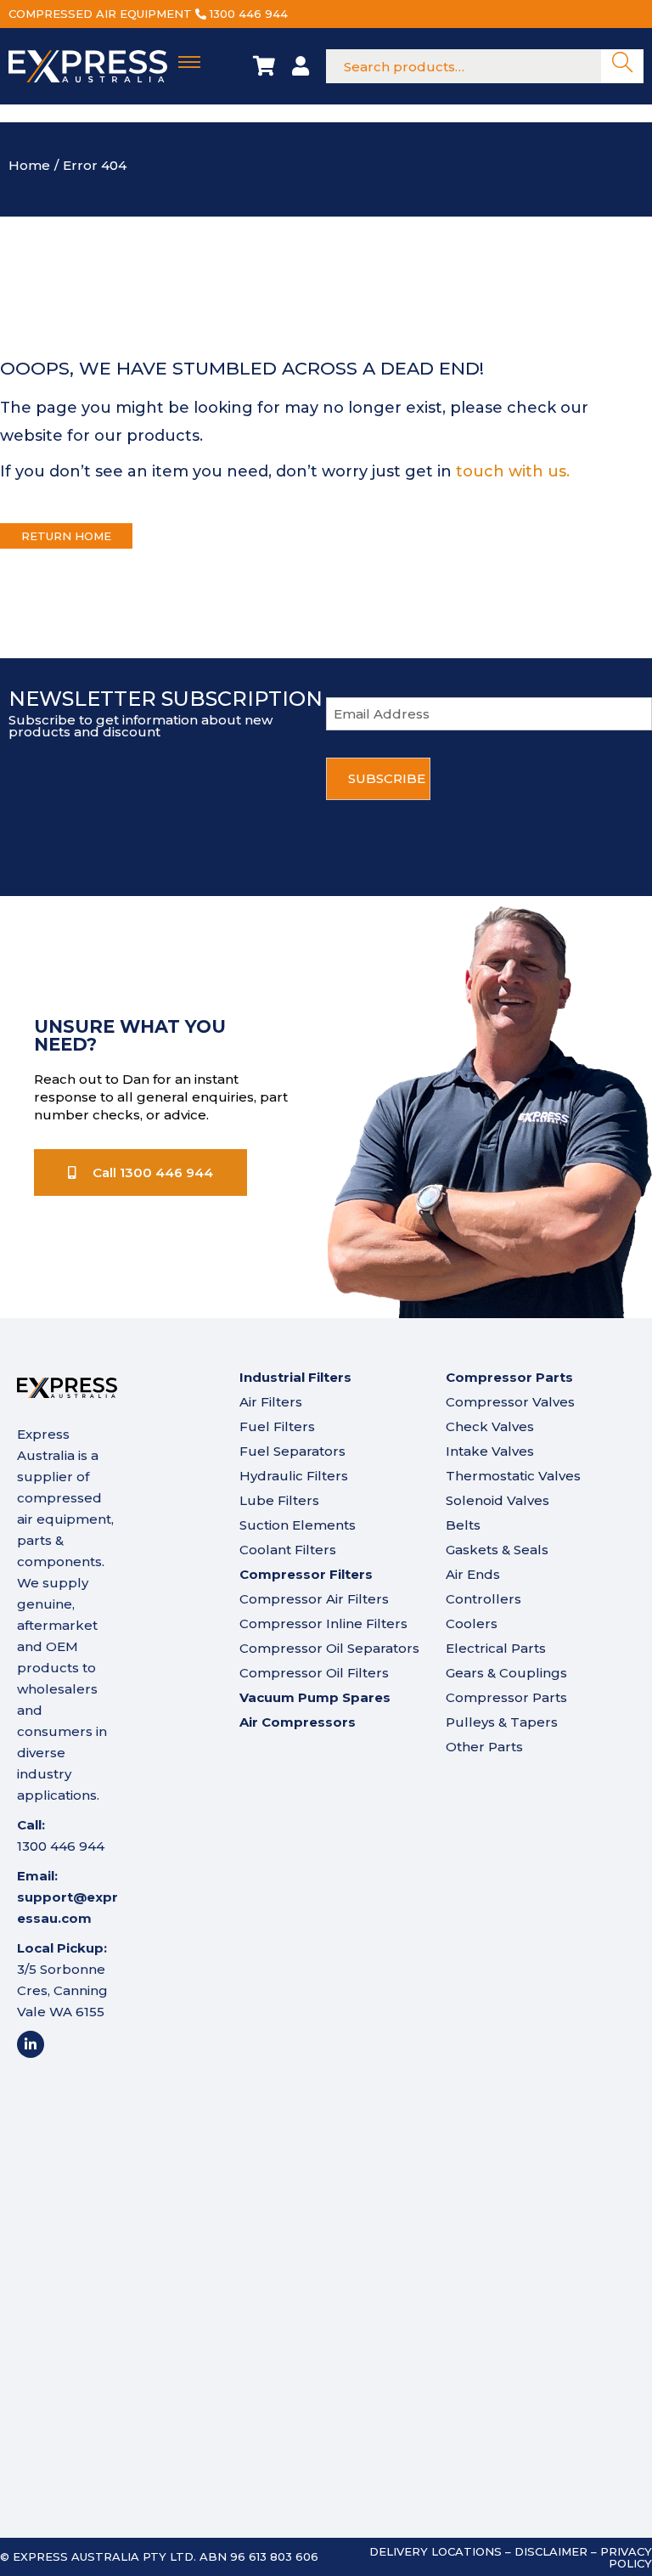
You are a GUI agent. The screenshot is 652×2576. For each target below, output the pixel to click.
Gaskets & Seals (497, 1550)
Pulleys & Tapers (502, 1722)
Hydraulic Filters (294, 1476)
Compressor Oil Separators (329, 1648)
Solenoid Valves (497, 1500)
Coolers (472, 1623)
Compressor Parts (506, 1697)
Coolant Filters (288, 1550)
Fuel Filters (277, 1426)
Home (29, 165)
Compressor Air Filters (314, 1599)
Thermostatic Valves (513, 1476)
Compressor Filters (306, 1574)
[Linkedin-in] (31, 2044)
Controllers (483, 1599)
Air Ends (473, 1574)
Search (622, 67)
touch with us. (513, 471)
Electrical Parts (496, 1648)
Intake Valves (490, 1451)
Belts (463, 1525)
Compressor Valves (510, 1402)
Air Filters (271, 1402)
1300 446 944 (249, 14)
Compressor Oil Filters (314, 1673)
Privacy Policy (626, 2557)
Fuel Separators (292, 1451)
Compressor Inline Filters (323, 1623)
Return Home (66, 536)
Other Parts (484, 1747)
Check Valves (490, 1426)
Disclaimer (551, 2551)
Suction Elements (298, 1525)
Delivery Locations (436, 2551)
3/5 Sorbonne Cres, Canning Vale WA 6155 (62, 1990)
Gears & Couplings (506, 1673)
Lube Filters (279, 1500)
